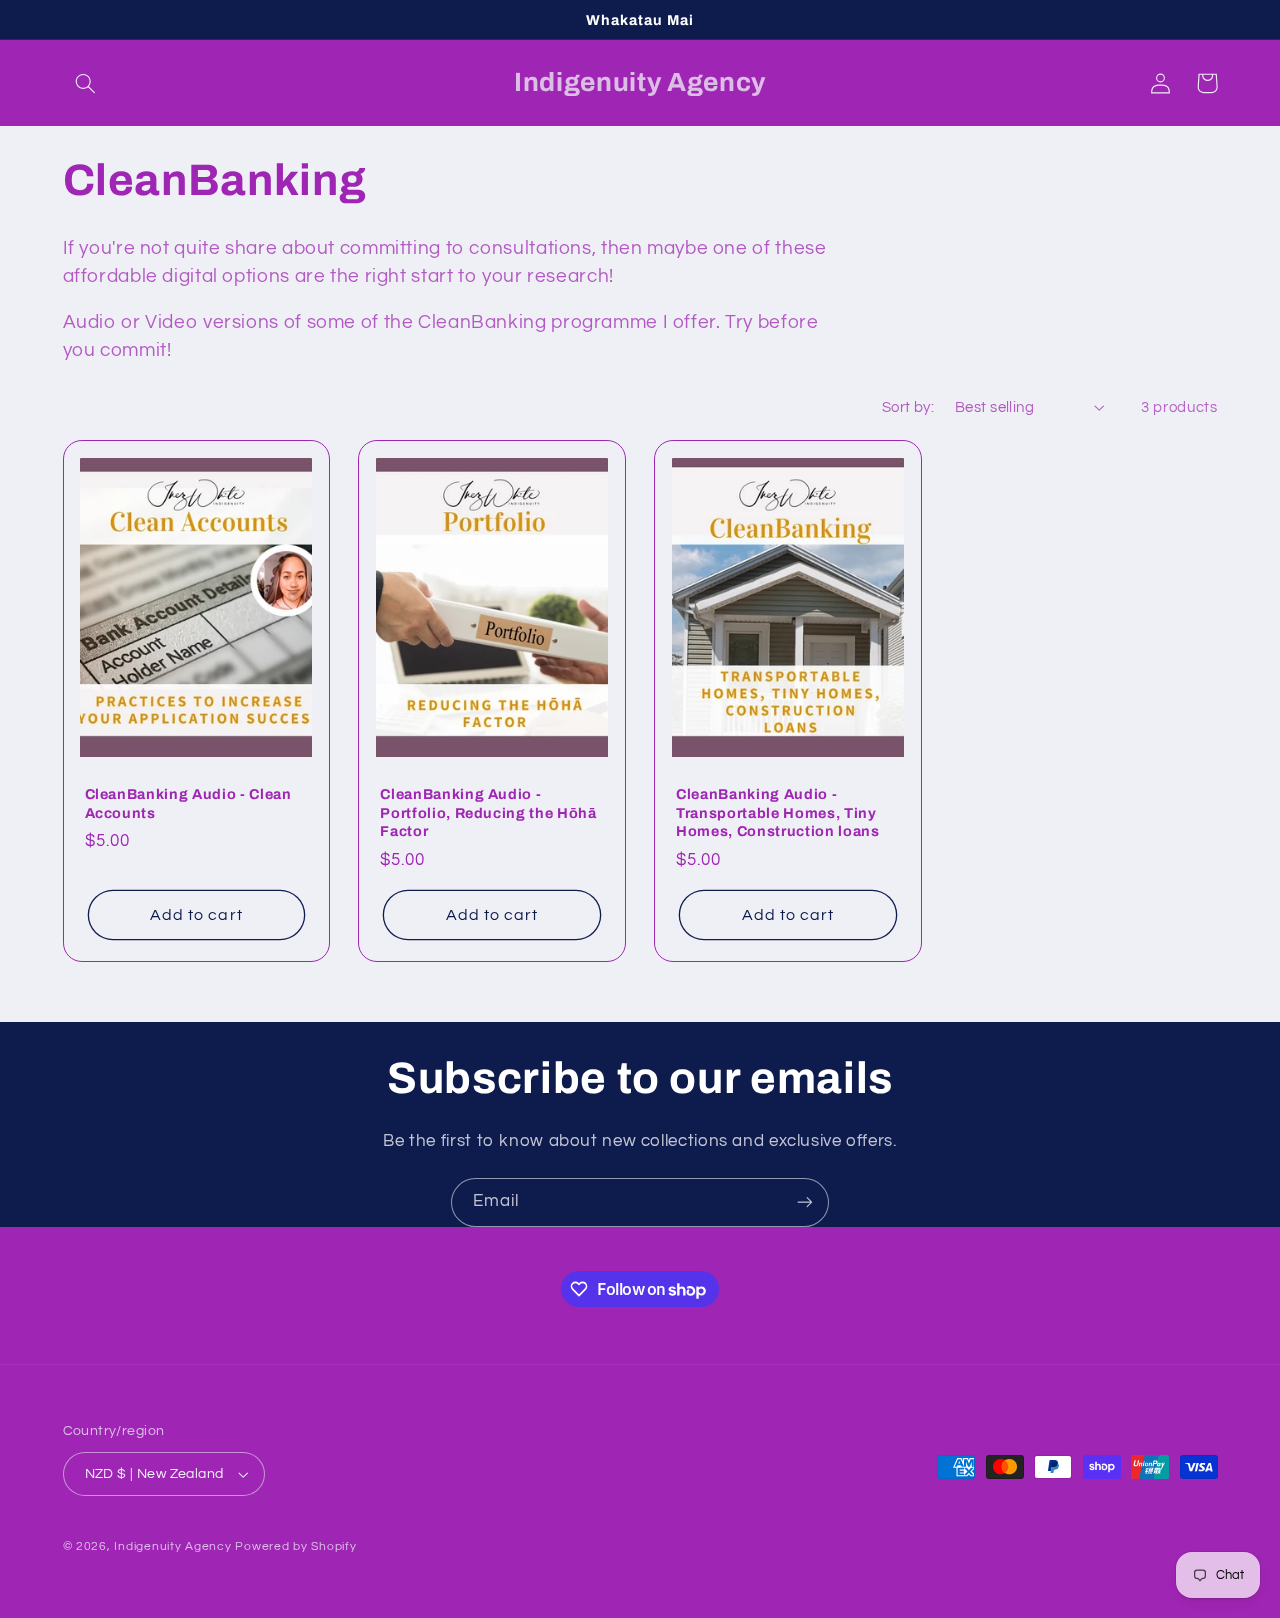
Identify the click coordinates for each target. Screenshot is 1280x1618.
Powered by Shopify (295, 1546)
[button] (86, 83)
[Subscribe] (805, 1202)
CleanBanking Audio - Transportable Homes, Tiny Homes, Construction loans (778, 812)
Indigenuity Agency (172, 1546)
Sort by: (908, 407)
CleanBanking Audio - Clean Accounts (188, 803)
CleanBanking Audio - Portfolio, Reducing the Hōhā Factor (488, 812)
